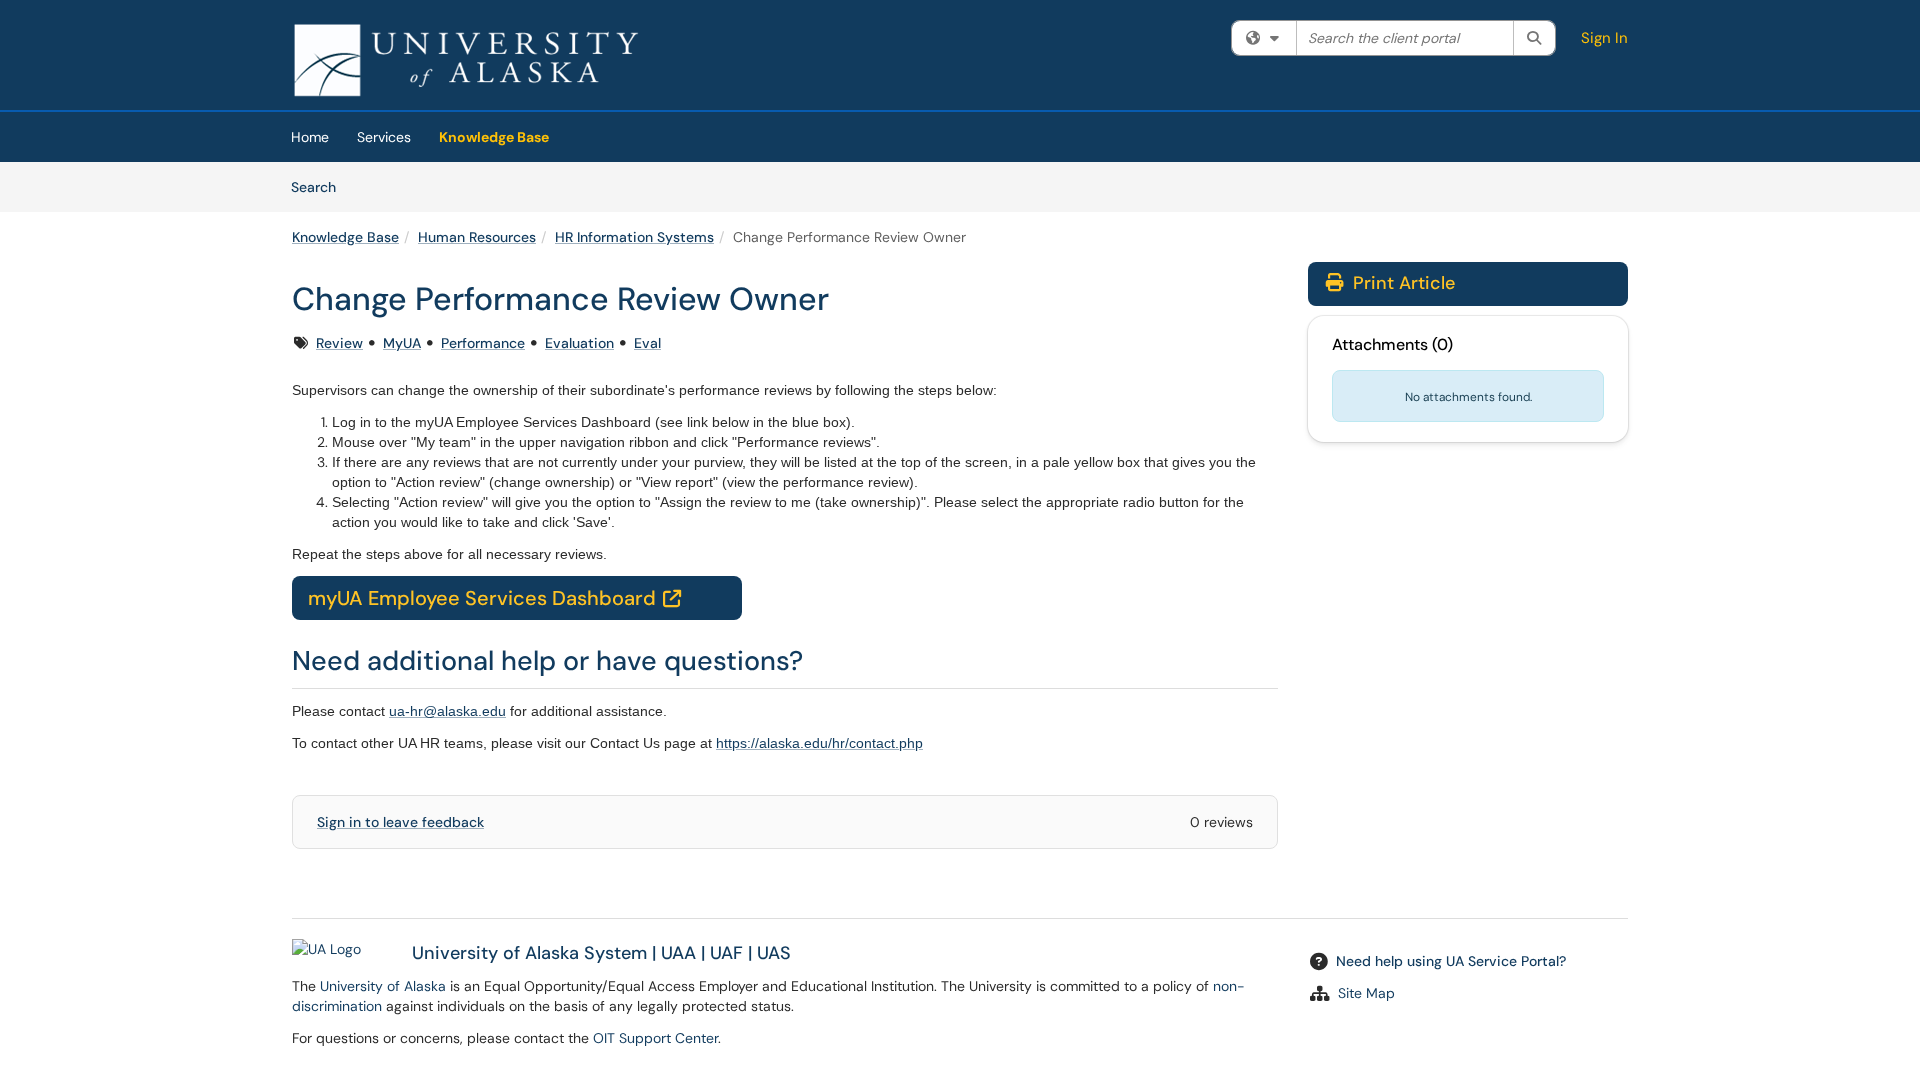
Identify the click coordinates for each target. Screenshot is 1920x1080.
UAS (774, 953)
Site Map (1366, 993)
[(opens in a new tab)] (466, 60)
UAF (726, 953)
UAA (678, 953)
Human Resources (477, 237)
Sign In (1604, 38)
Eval (647, 343)
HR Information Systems (634, 237)
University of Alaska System (529, 953)
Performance (483, 343)
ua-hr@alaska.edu (447, 711)
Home (310, 137)
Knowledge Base (494, 137)
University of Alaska (383, 986)
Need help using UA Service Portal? (1451, 961)
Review (339, 343)
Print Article (1401, 283)
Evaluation (579, 343)
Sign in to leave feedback (400, 822)
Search (320, 186)
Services (384, 137)
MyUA (402, 343)
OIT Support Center (655, 1038)
